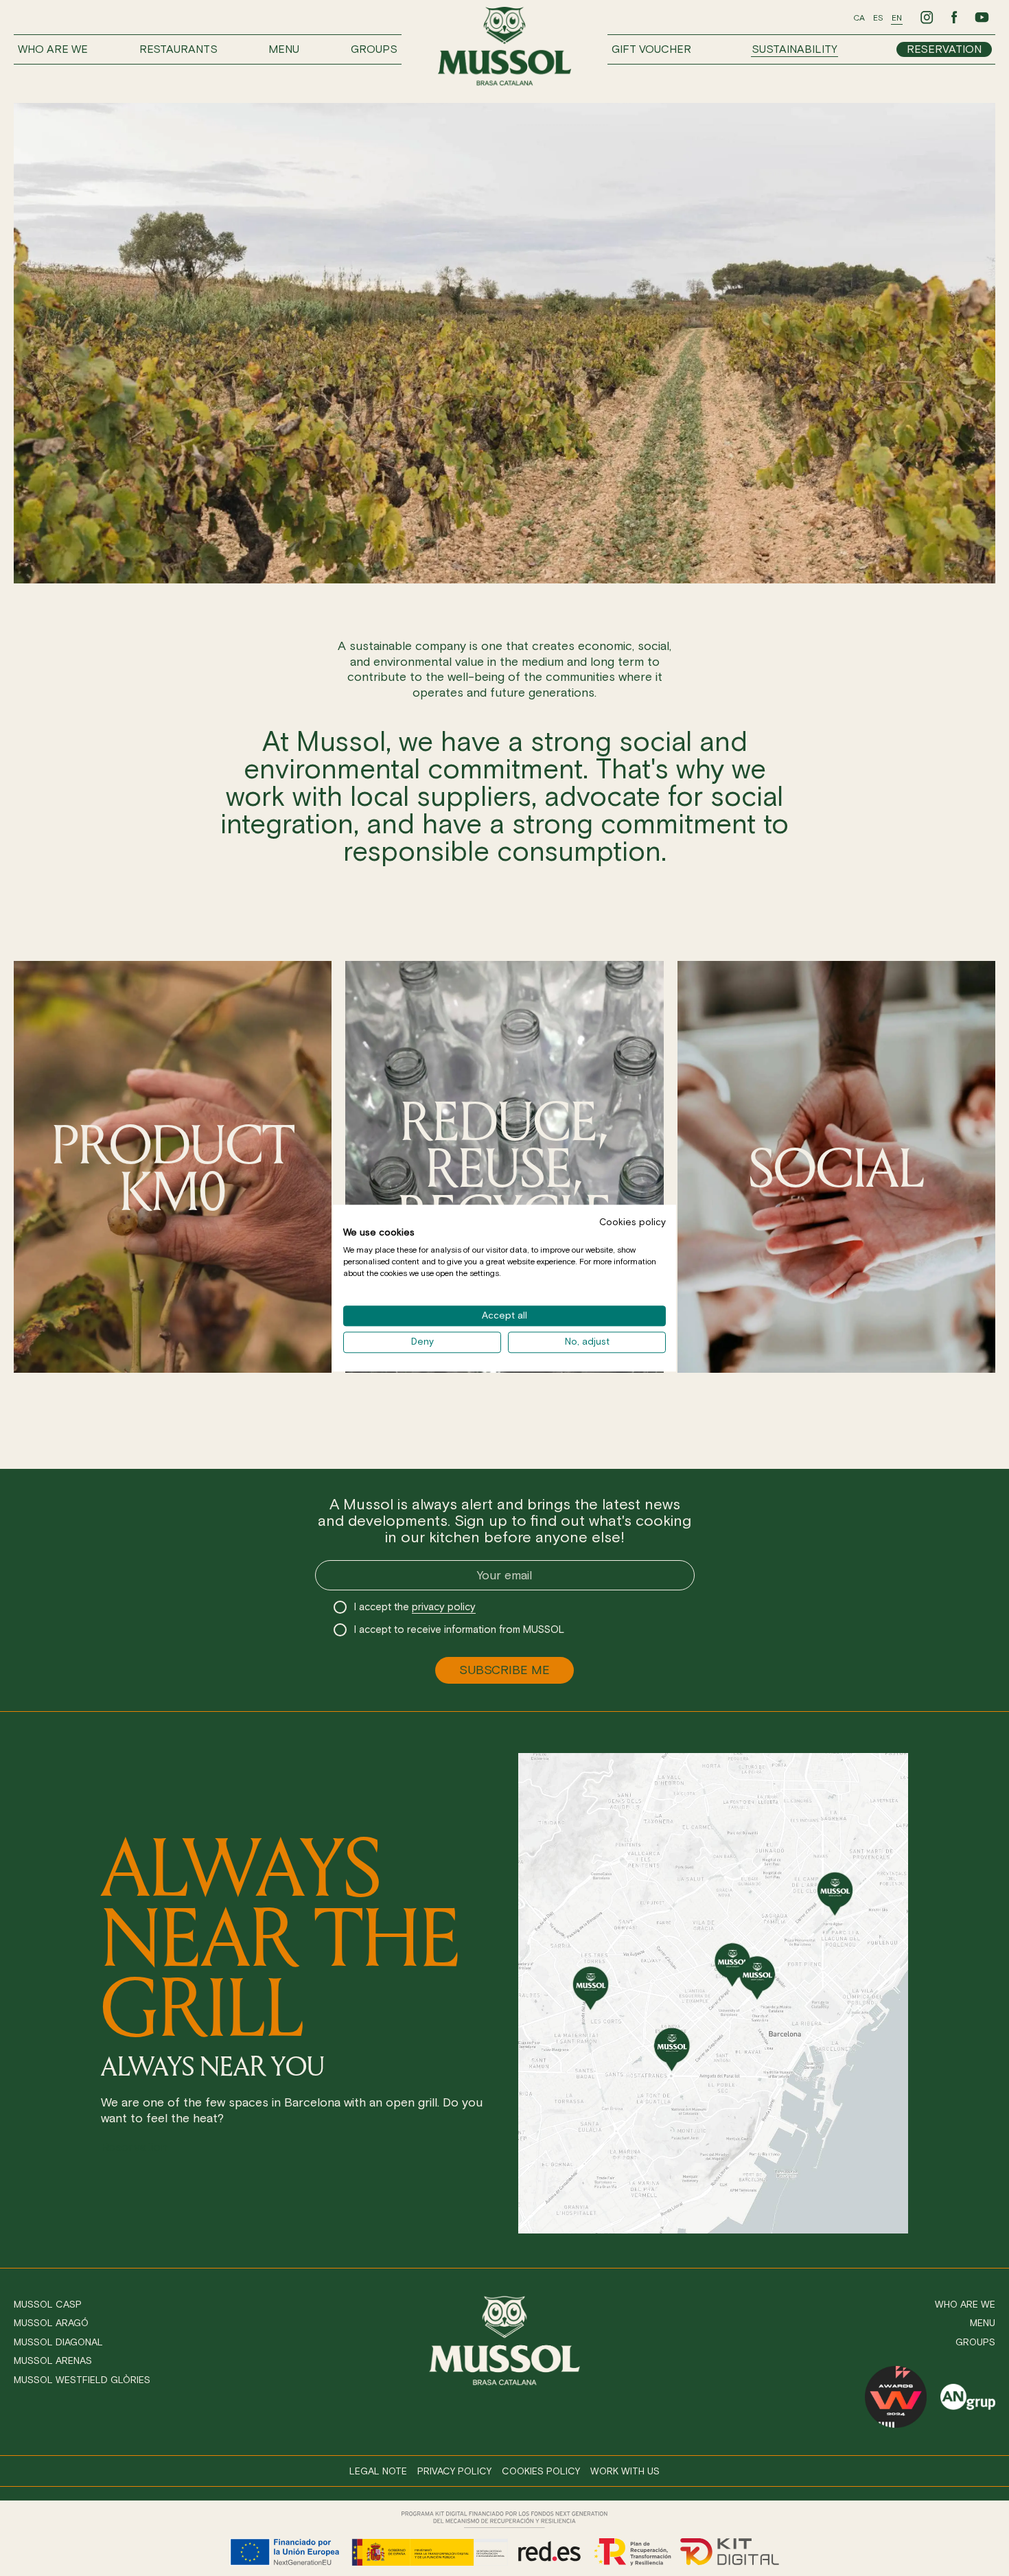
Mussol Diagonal (58, 2342)
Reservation (944, 49)
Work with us (625, 2471)
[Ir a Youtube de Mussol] (982, 17)
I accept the (415, 1607)
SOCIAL (836, 1167)
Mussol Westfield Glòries (82, 2380)
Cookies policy (541, 2471)
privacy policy (444, 1607)
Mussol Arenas (53, 2361)
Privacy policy (454, 2471)
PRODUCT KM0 (173, 1167)
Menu (284, 49)
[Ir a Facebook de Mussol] (954, 17)
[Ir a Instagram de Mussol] (927, 17)
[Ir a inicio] (505, 46)
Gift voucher (651, 49)
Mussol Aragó (51, 2323)
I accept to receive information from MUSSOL (459, 1629)
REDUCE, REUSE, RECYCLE (505, 1167)
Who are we (53, 49)
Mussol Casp (48, 2305)
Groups (374, 49)
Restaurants (178, 49)
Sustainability (795, 49)
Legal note (378, 2471)
